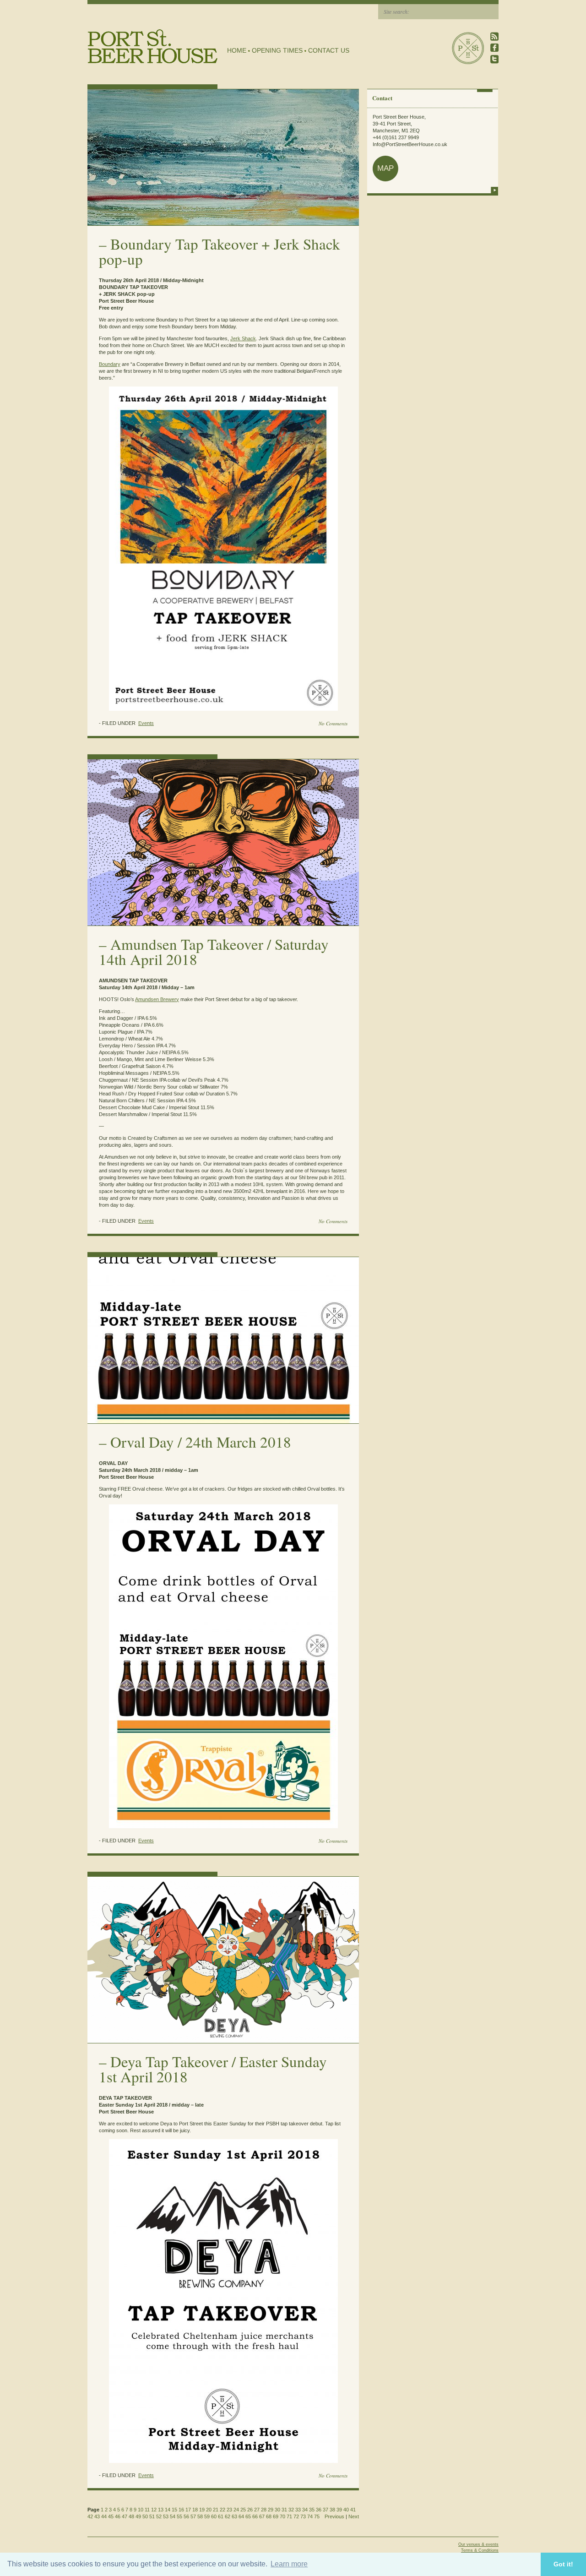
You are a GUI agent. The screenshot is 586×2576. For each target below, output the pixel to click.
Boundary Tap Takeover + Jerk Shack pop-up (220, 251)
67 (262, 2516)
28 (264, 2510)
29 (271, 2510)
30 (277, 2510)
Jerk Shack (243, 338)
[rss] (494, 36)
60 (214, 2516)
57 (193, 2516)
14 (168, 2510)
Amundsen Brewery (157, 999)
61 (221, 2516)
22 (222, 2510)
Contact (382, 98)
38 (332, 2510)
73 (303, 2516)
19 (202, 2510)
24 (236, 2510)
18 (195, 2510)
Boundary (110, 364)
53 (166, 2516)
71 (289, 2516)
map (385, 168)
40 (346, 2510)
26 (250, 2510)
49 (138, 2516)
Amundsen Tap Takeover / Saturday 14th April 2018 (214, 951)
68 (269, 2516)
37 (326, 2510)
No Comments (333, 723)
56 (186, 2516)
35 (312, 2510)
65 (248, 2516)
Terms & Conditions (480, 2550)
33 (298, 2510)
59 (207, 2516)
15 (174, 2510)
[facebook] (494, 48)
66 (255, 2516)
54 (173, 2516)
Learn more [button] (289, 2564)
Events (146, 723)
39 (339, 2510)
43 (97, 2516)
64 (241, 2516)
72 (296, 2516)
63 (234, 2516)
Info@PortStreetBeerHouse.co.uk (410, 144)
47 (125, 2516)
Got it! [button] (563, 2564)
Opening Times (277, 50)
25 (243, 2510)
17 (188, 2510)
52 (159, 2516)
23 (229, 2510)
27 (257, 2510)
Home (237, 50)
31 (284, 2510)
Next (354, 2516)
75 (317, 2516)
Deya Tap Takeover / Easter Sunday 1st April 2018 (213, 2069)
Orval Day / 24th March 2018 (201, 1442)
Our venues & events (478, 2544)
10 (141, 2510)
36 (319, 2510)
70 (282, 2516)
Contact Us (329, 50)
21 (216, 2510)
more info (494, 190)
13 (161, 2510)
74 (310, 2516)
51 (152, 2516)
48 (131, 2516)
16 (181, 2510)
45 (111, 2516)
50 (145, 2516)
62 (228, 2516)
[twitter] (494, 59)
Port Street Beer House (468, 48)
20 (209, 2510)
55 (179, 2516)
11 (147, 2510)
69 (276, 2516)
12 (154, 2510)
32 (291, 2510)
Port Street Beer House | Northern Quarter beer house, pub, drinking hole (153, 46)
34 (305, 2510)
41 (353, 2510)
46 (118, 2516)
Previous (334, 2516)
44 (104, 2516)
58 (200, 2516)
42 (90, 2516)
